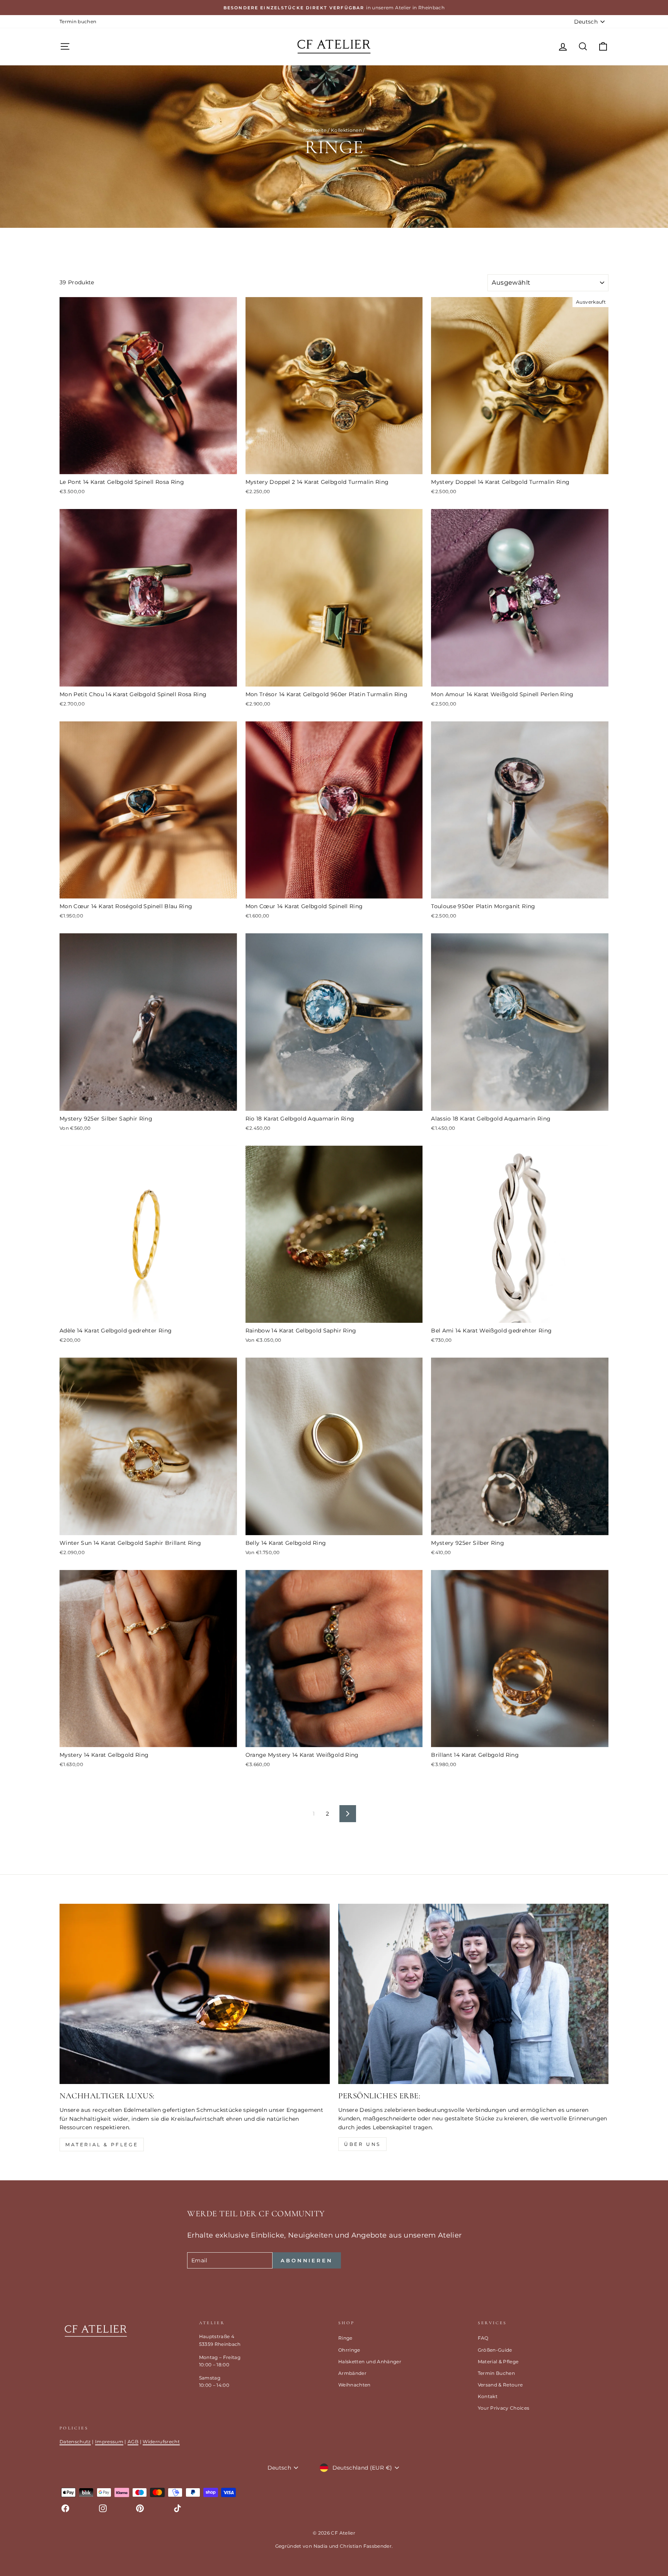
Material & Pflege (102, 2145)
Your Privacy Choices (504, 2408)
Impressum (109, 2442)
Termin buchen (78, 21)
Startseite (315, 130)
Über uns (362, 2144)
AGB (133, 2442)
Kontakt (488, 2396)
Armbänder (352, 2373)
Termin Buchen (497, 2373)
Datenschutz (75, 2442)
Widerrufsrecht (161, 2442)
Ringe (345, 2338)
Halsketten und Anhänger (370, 2362)
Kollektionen (346, 130)
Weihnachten (354, 2385)
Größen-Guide (495, 2350)
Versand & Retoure (500, 2385)
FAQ (483, 2338)
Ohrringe (349, 2350)
